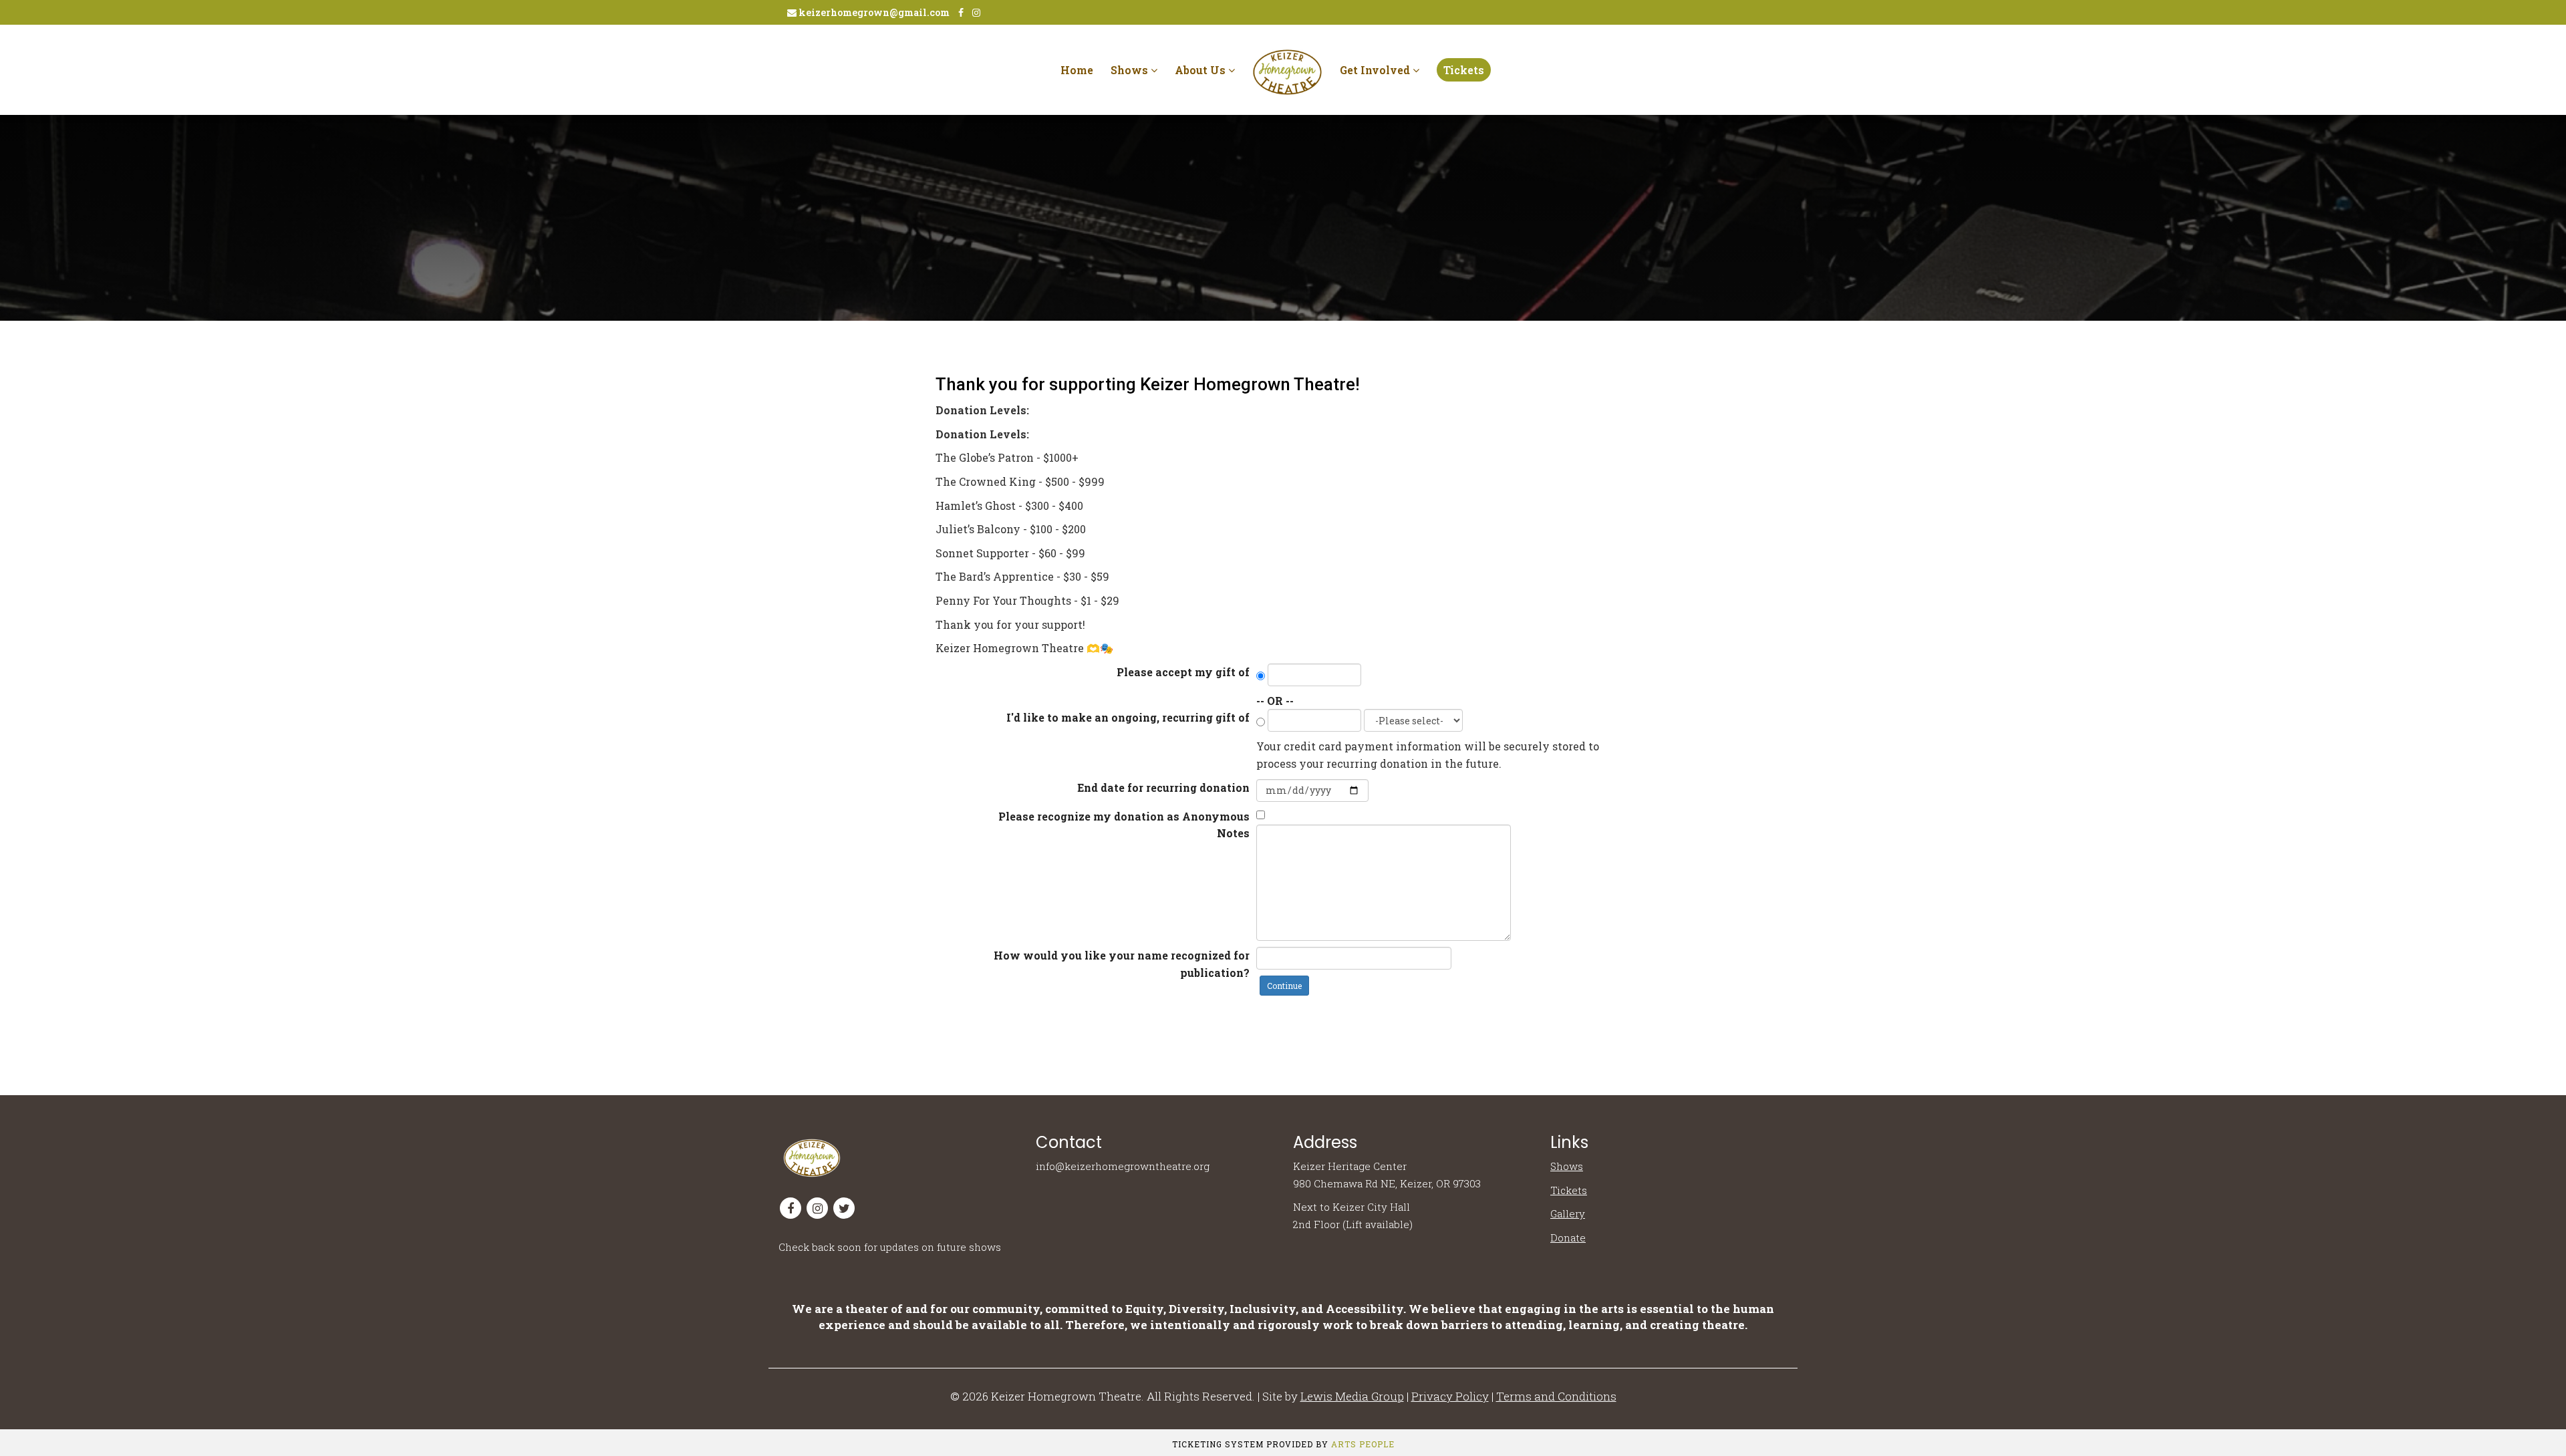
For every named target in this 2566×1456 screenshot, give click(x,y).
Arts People (1363, 1444)
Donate (1568, 1237)
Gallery (1568, 1213)
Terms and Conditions (1556, 1396)
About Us (1201, 70)
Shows (1131, 70)
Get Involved (1376, 70)
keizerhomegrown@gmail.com (873, 12)
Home (1077, 70)
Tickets (1464, 70)
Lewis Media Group (1352, 1396)
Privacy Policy (1450, 1396)
